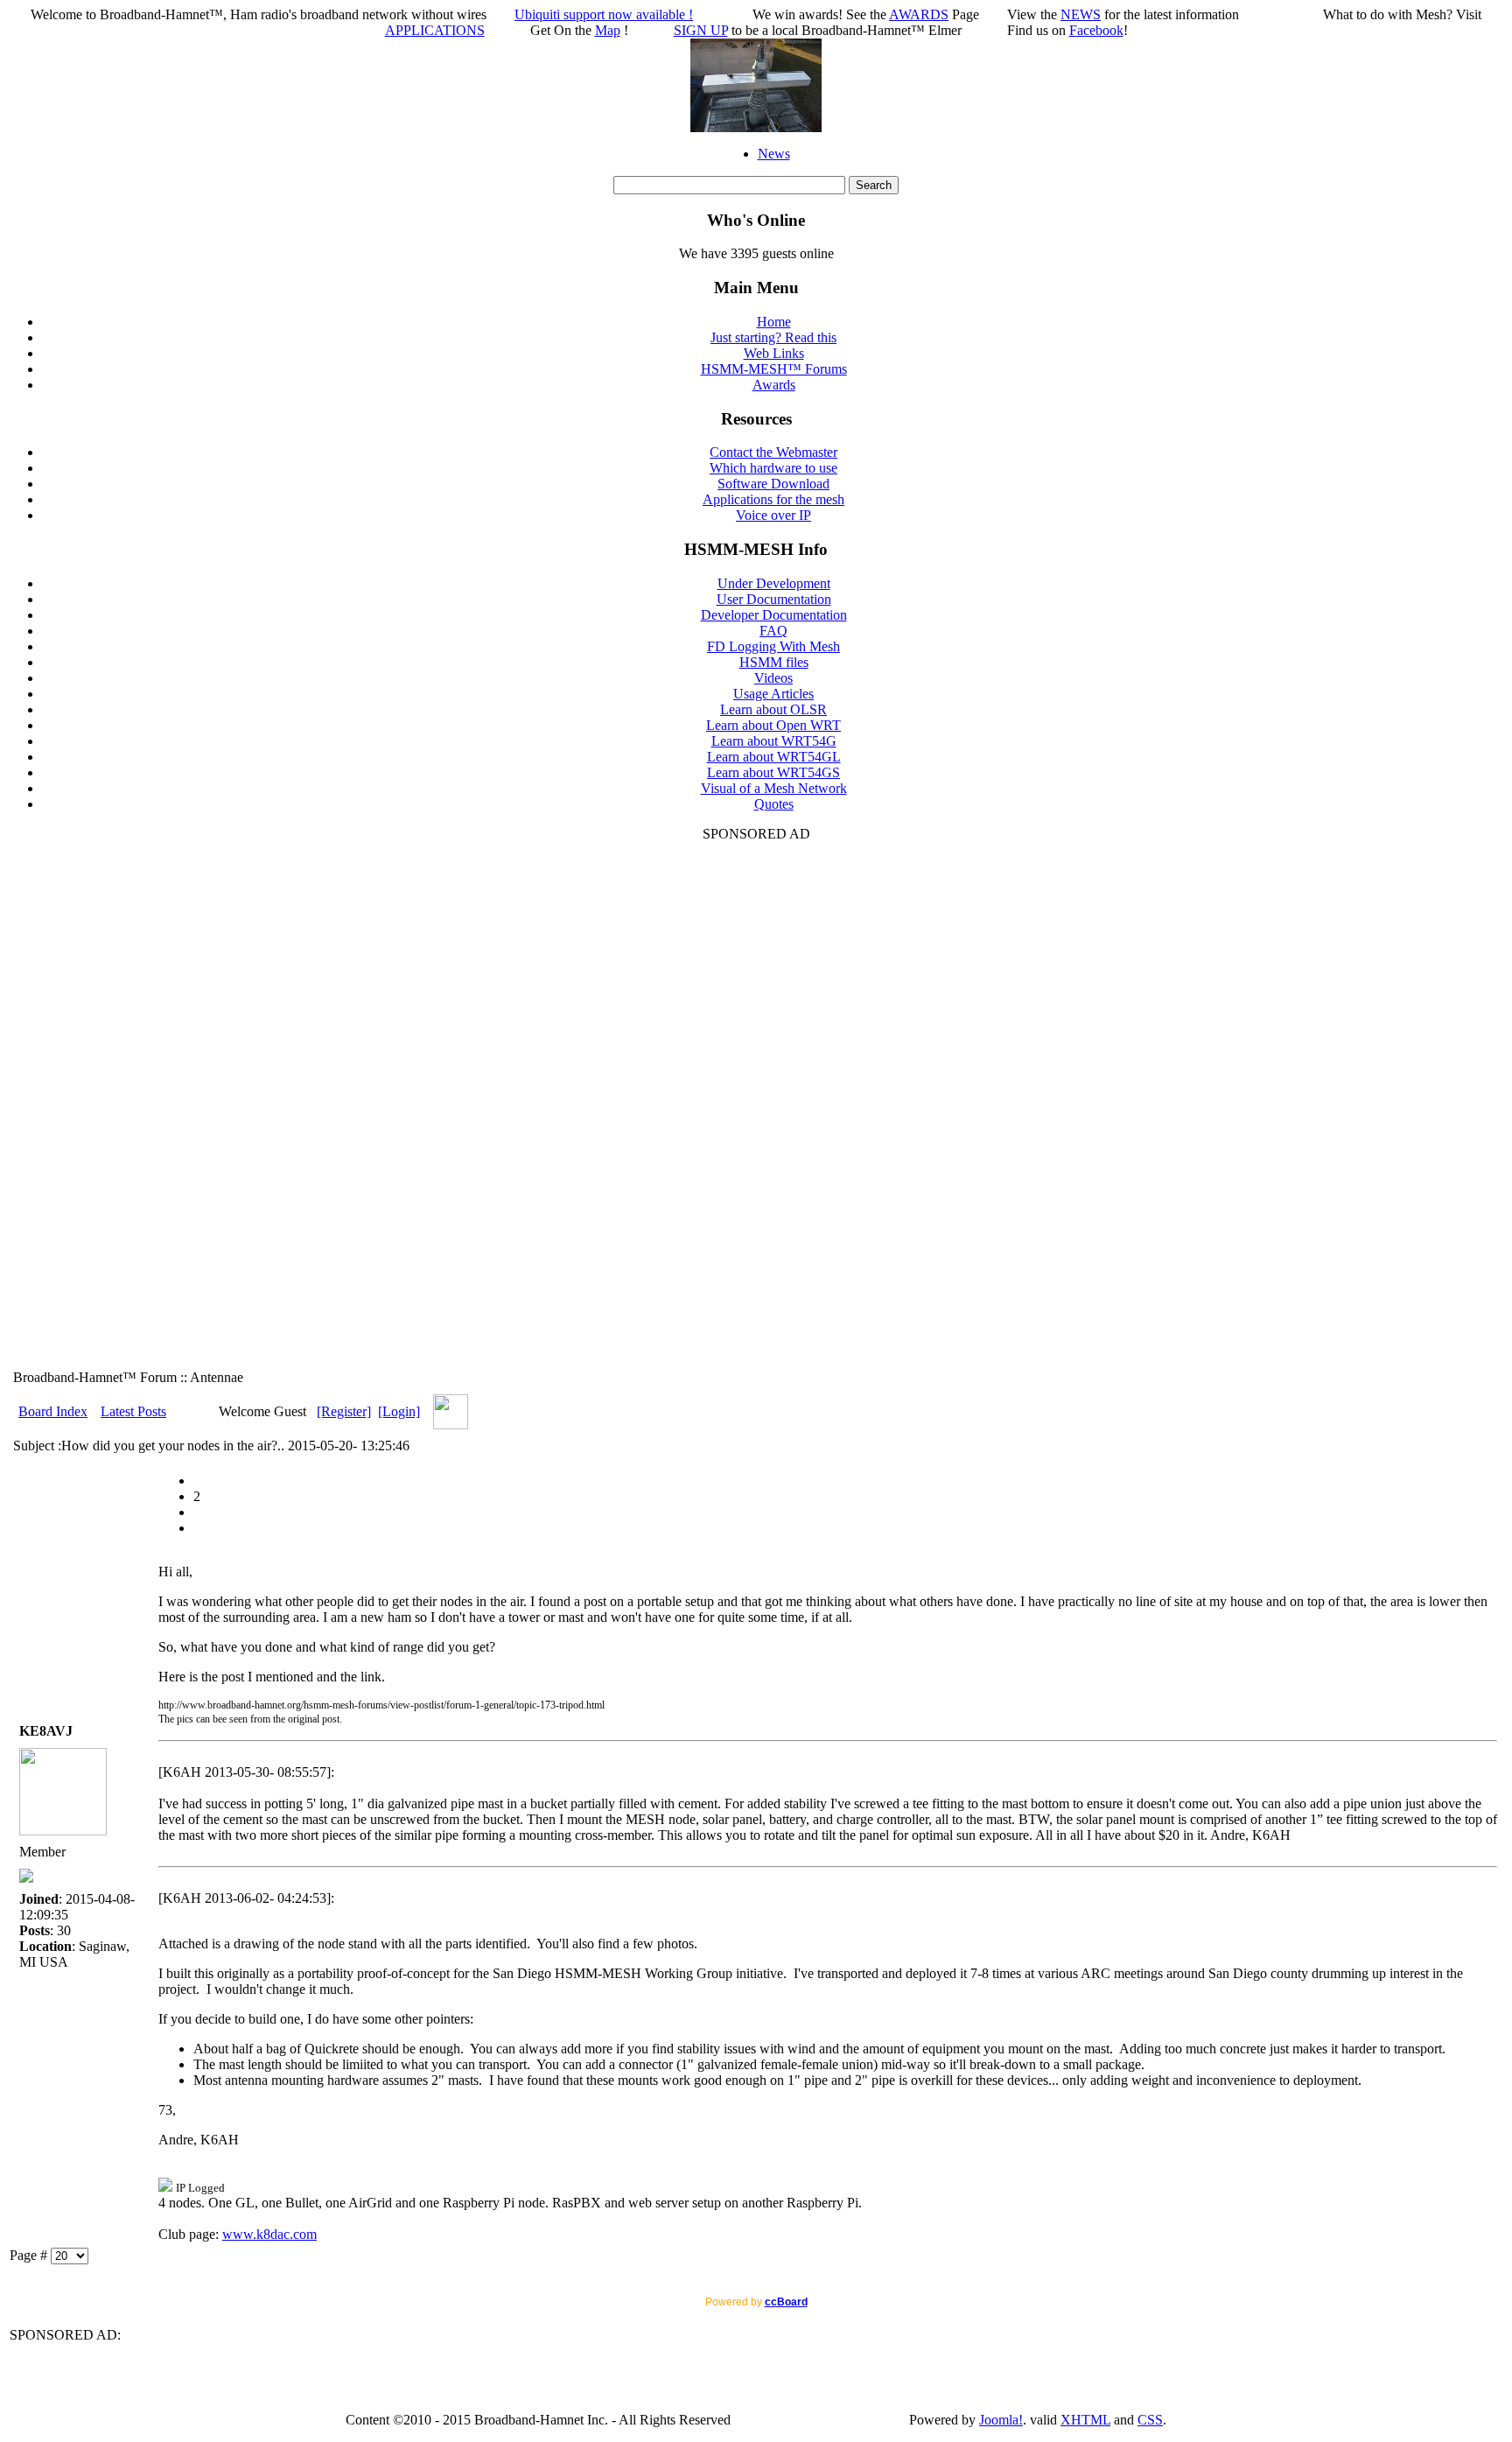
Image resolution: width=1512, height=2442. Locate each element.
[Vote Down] (199, 1512)
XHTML (1085, 2420)
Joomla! (1001, 2420)
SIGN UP (701, 30)
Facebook (1096, 30)
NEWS (1081, 14)
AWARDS (919, 14)
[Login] (399, 1411)
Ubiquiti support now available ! (604, 14)
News (774, 154)
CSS (1150, 2420)
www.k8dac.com (269, 2234)
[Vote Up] (199, 1528)
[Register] (344, 1411)
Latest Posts (133, 1411)
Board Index (53, 1411)
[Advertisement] (756, 1105)
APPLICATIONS (435, 30)
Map (608, 30)
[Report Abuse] (199, 1481)
